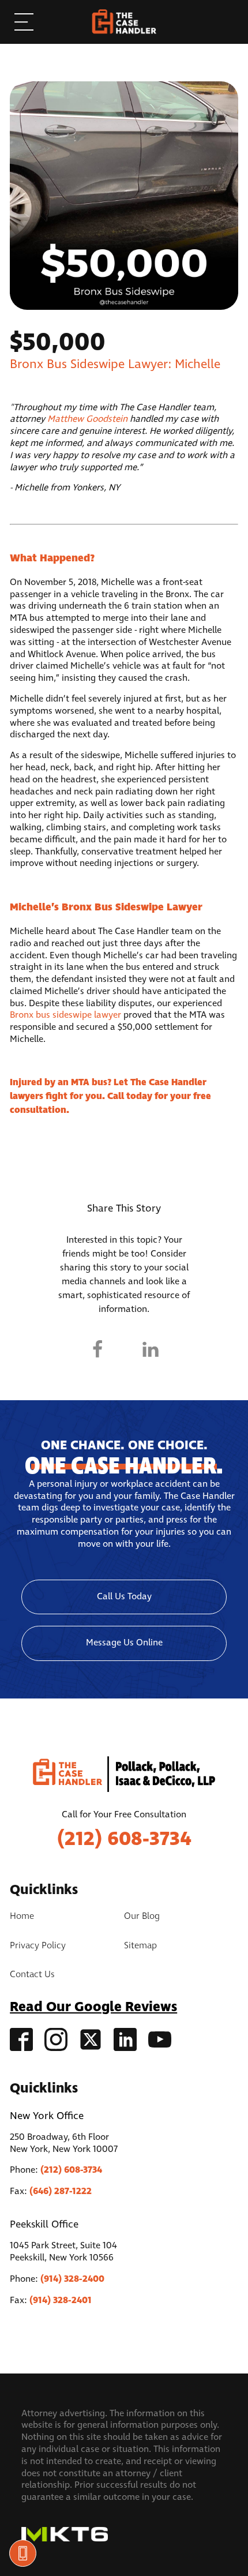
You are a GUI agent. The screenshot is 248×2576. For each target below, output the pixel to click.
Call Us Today (124, 1597)
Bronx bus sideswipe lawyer (65, 1015)
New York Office (47, 2116)
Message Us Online (124, 1643)
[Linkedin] (151, 1349)
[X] (124, 1349)
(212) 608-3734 (124, 1839)
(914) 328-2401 (61, 2300)
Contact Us (32, 1975)
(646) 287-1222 (61, 2191)
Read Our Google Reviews (93, 2007)
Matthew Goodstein (87, 419)
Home (22, 1917)
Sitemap (140, 1946)
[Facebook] (97, 1349)
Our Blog (142, 1917)
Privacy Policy (38, 1946)
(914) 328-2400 (72, 2279)
